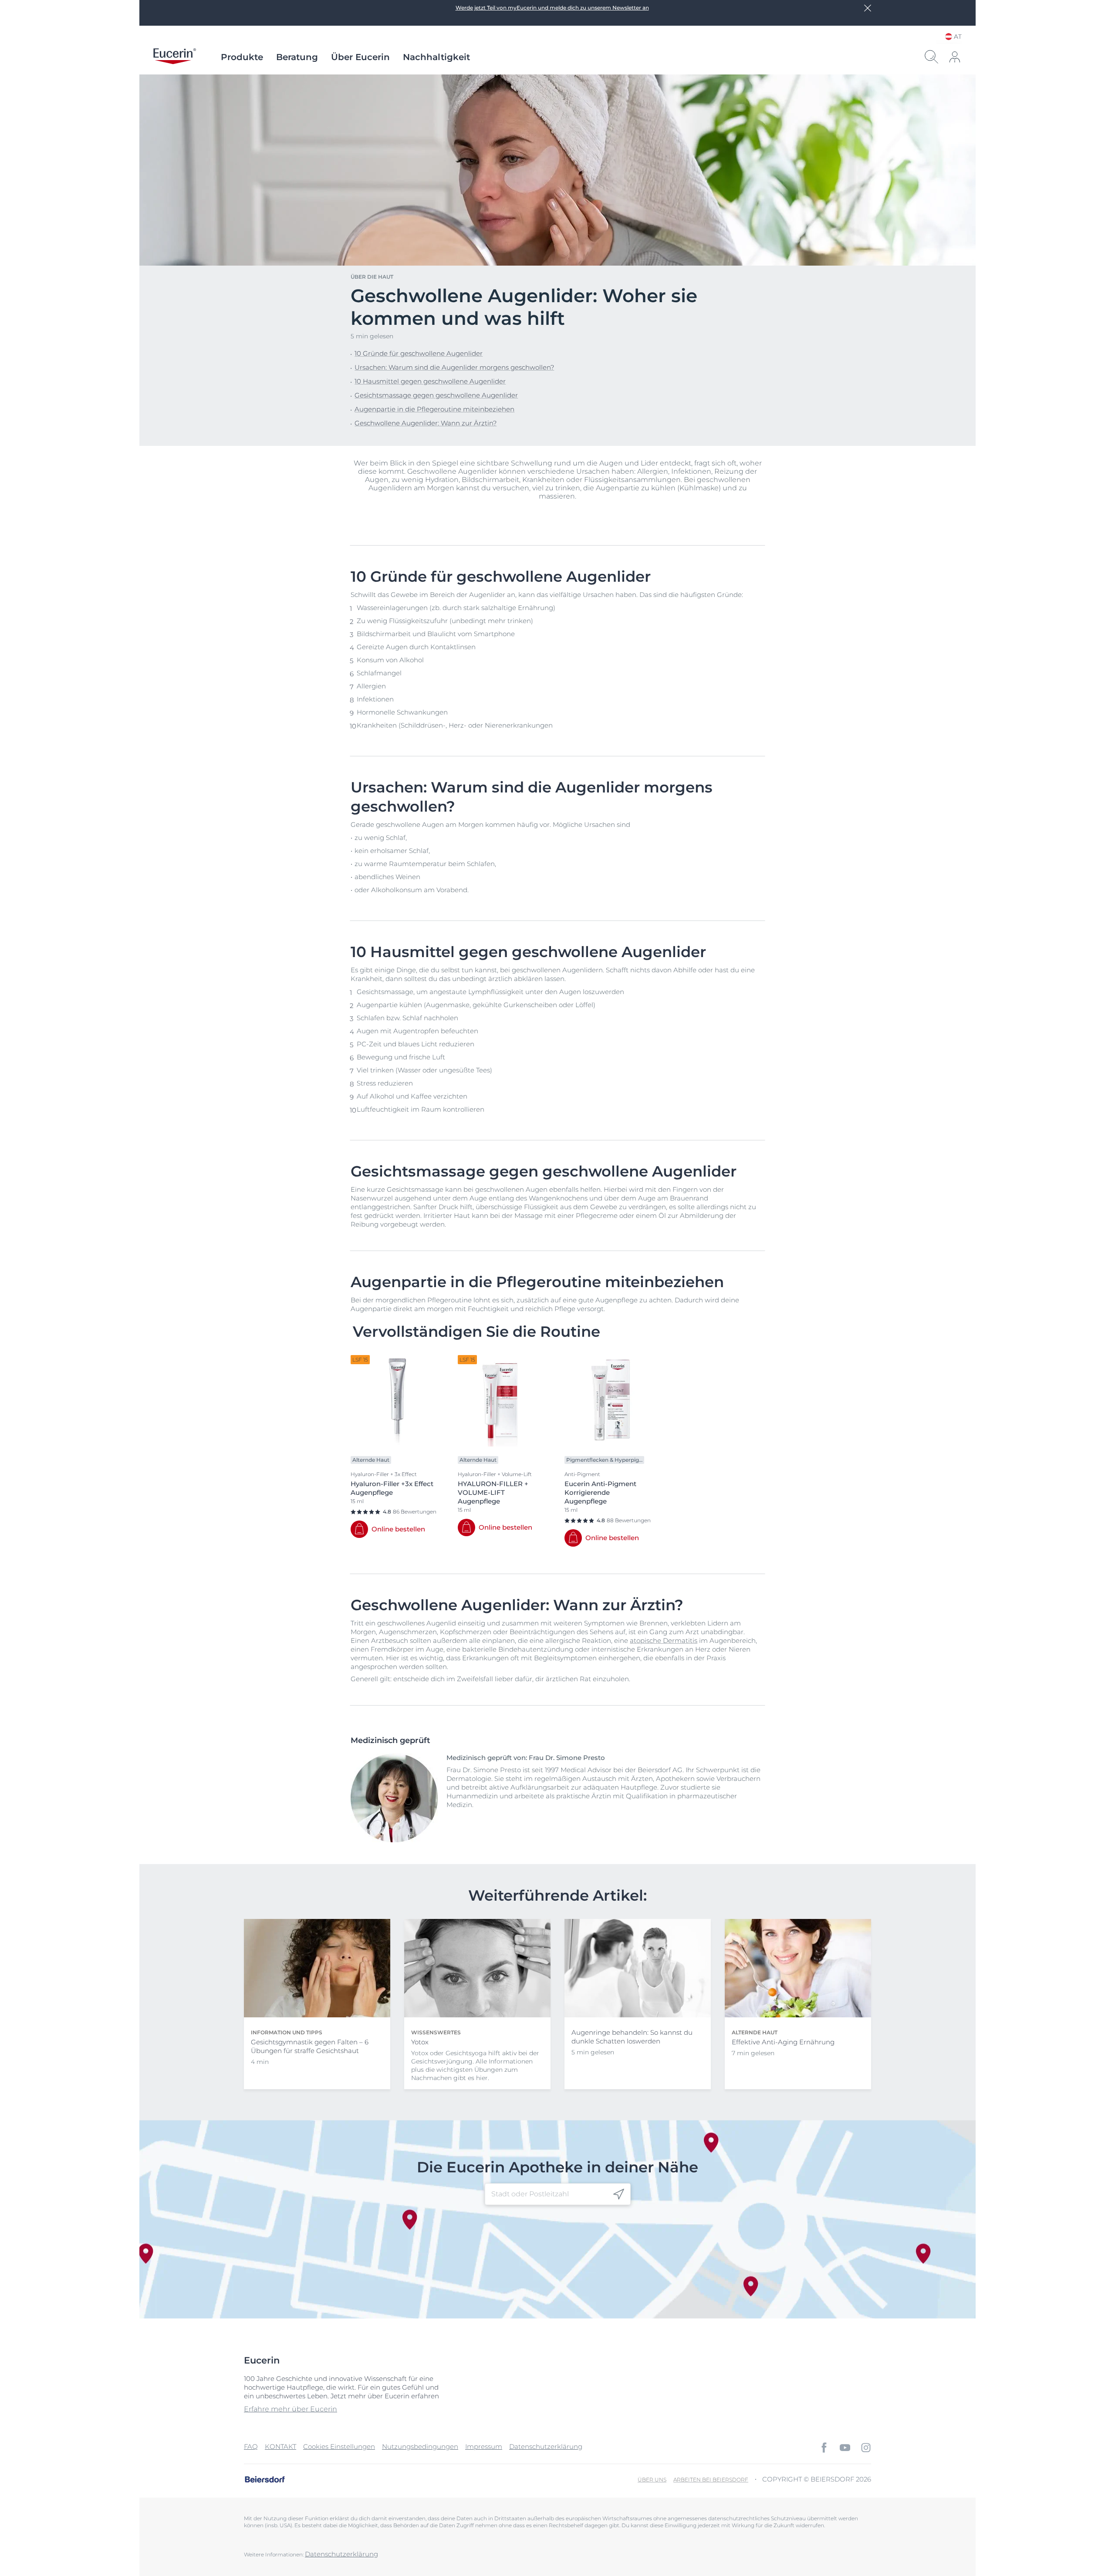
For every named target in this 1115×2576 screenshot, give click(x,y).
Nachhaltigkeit (436, 57)
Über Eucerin (360, 57)
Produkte (242, 57)
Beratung (297, 57)
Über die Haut (372, 277)
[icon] (619, 2194)
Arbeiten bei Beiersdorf (711, 2480)
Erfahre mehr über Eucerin (291, 2409)
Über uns (652, 2480)
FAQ (251, 2446)
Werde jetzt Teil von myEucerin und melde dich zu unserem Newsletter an (552, 8)
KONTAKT (280, 2446)
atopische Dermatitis (664, 1640)
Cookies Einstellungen (339, 2446)
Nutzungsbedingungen (420, 2446)
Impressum (484, 2446)
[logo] (175, 57)
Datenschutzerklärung (546, 2446)
